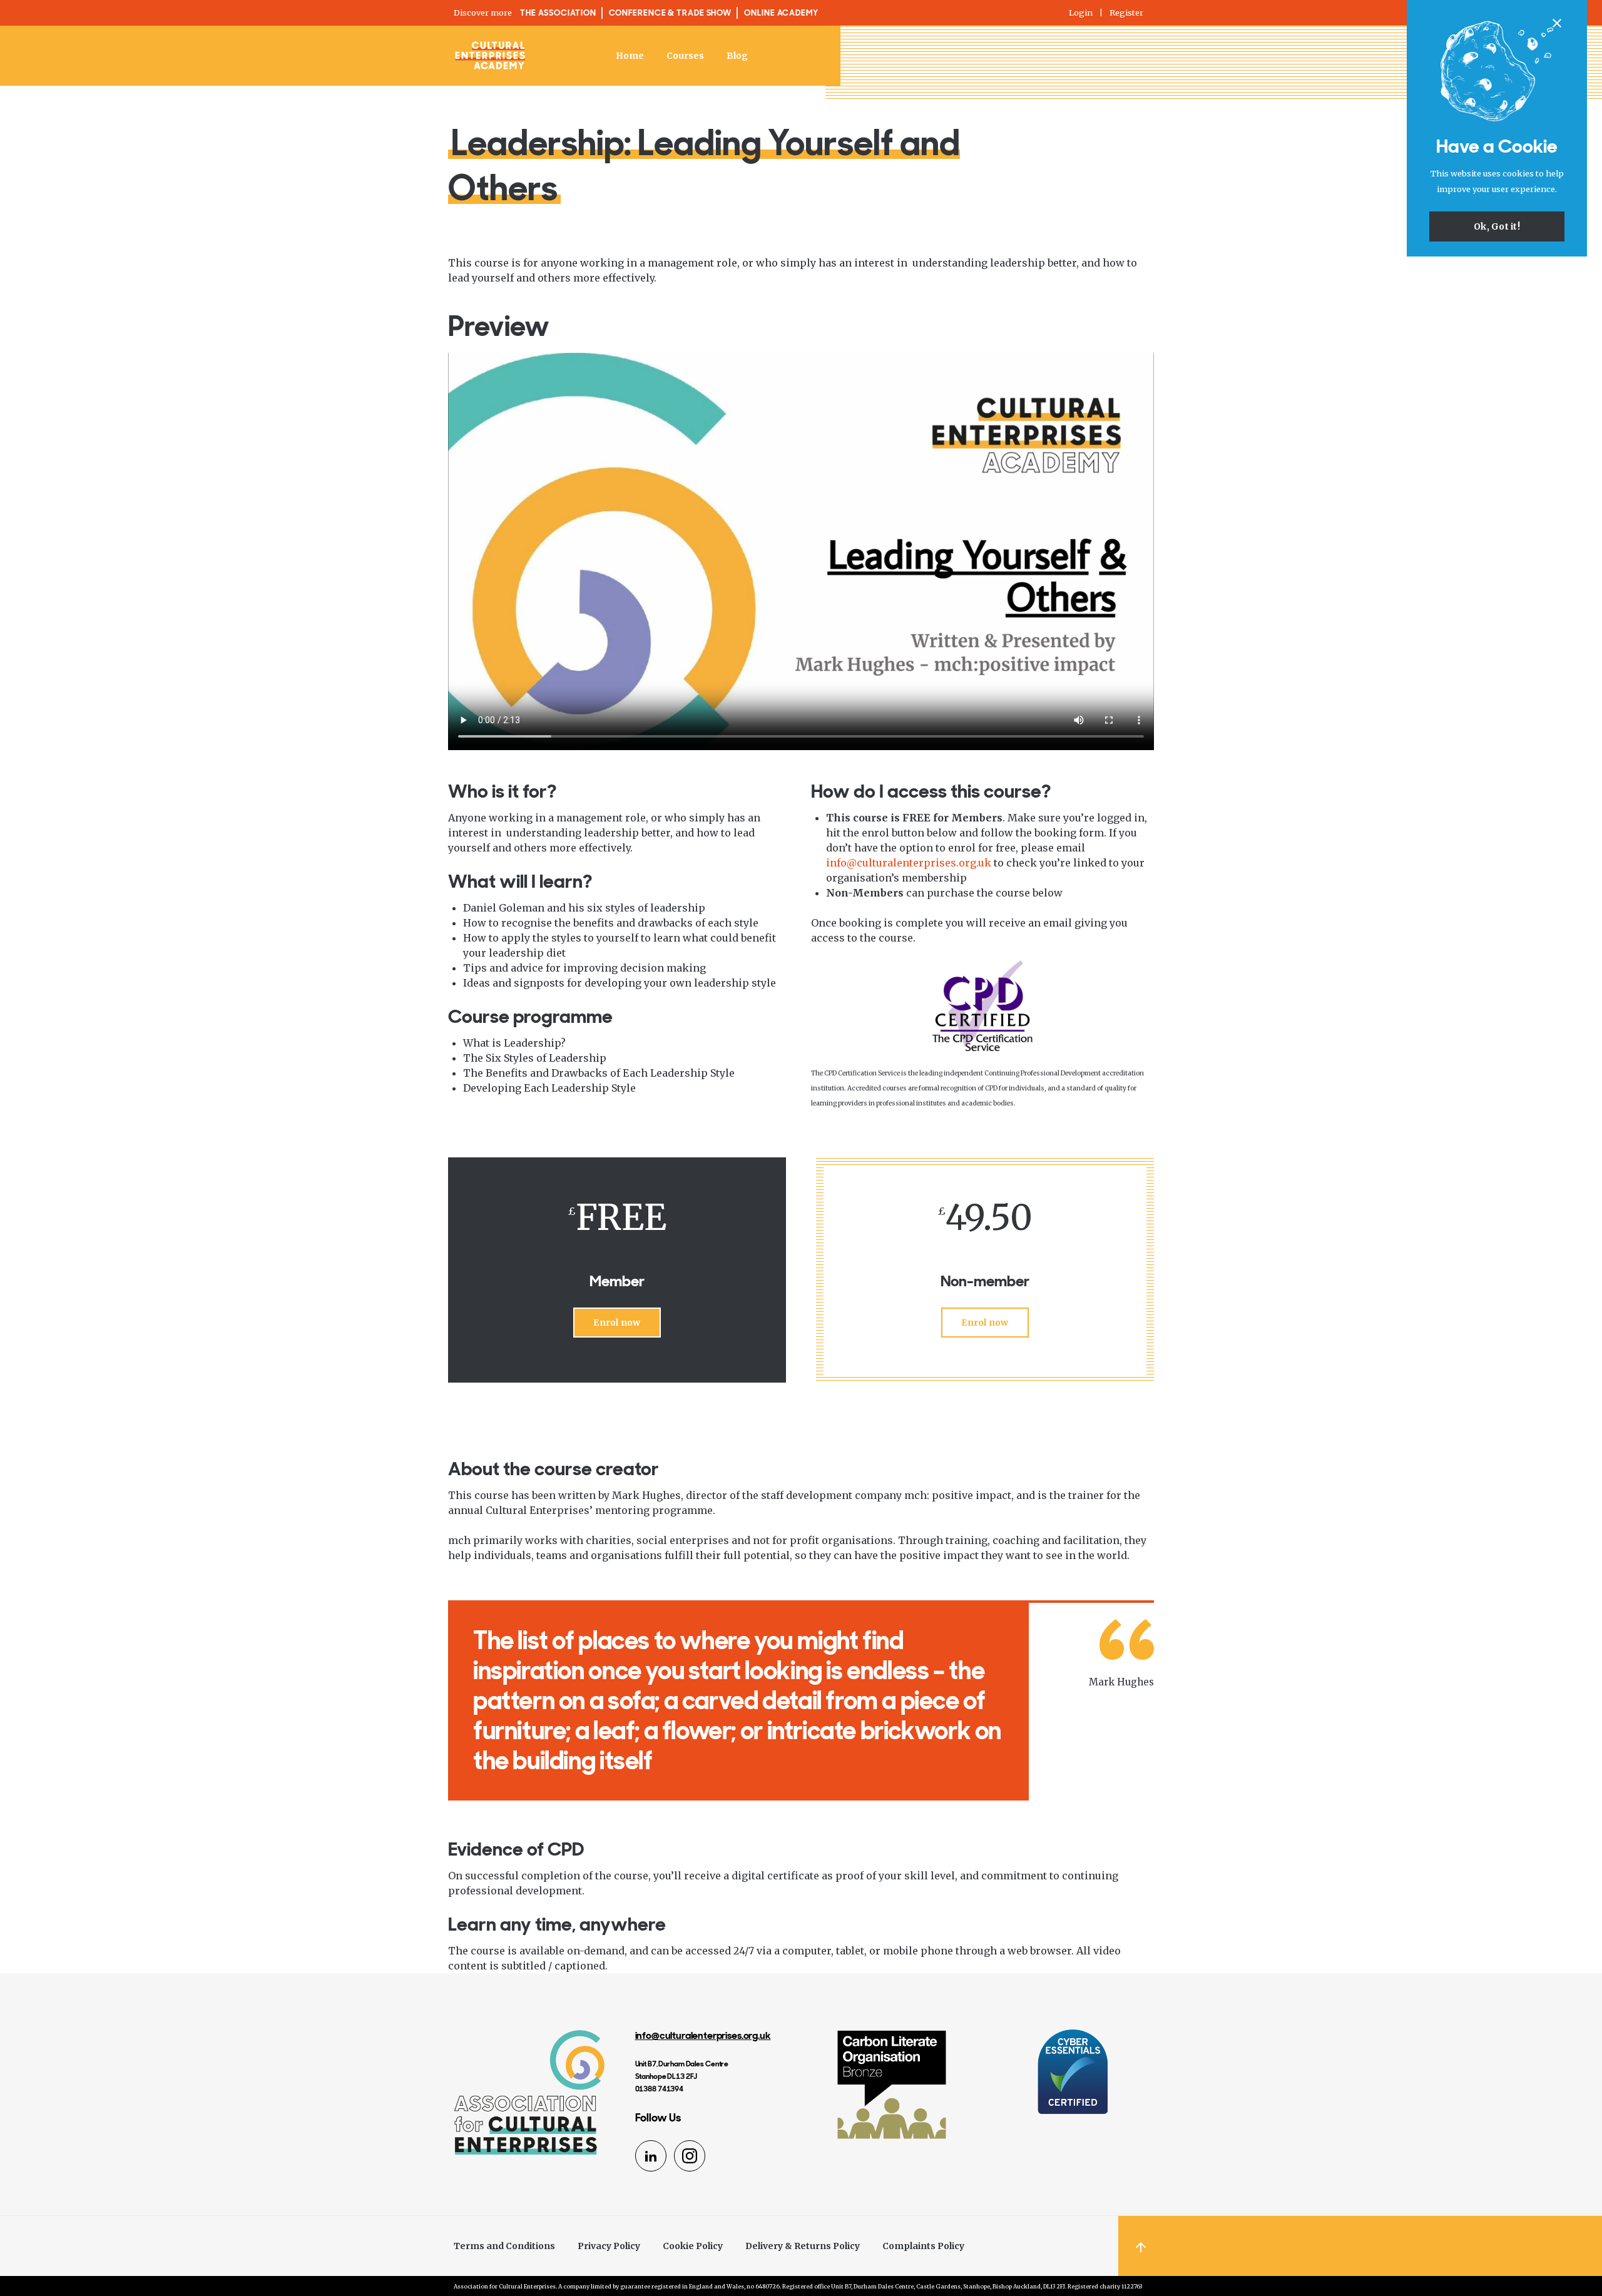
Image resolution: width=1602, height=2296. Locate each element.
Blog (737, 56)
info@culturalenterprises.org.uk (909, 863)
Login (1081, 13)
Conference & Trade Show (671, 13)
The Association (558, 13)
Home (630, 56)
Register (1126, 13)
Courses (685, 56)
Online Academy (781, 13)
